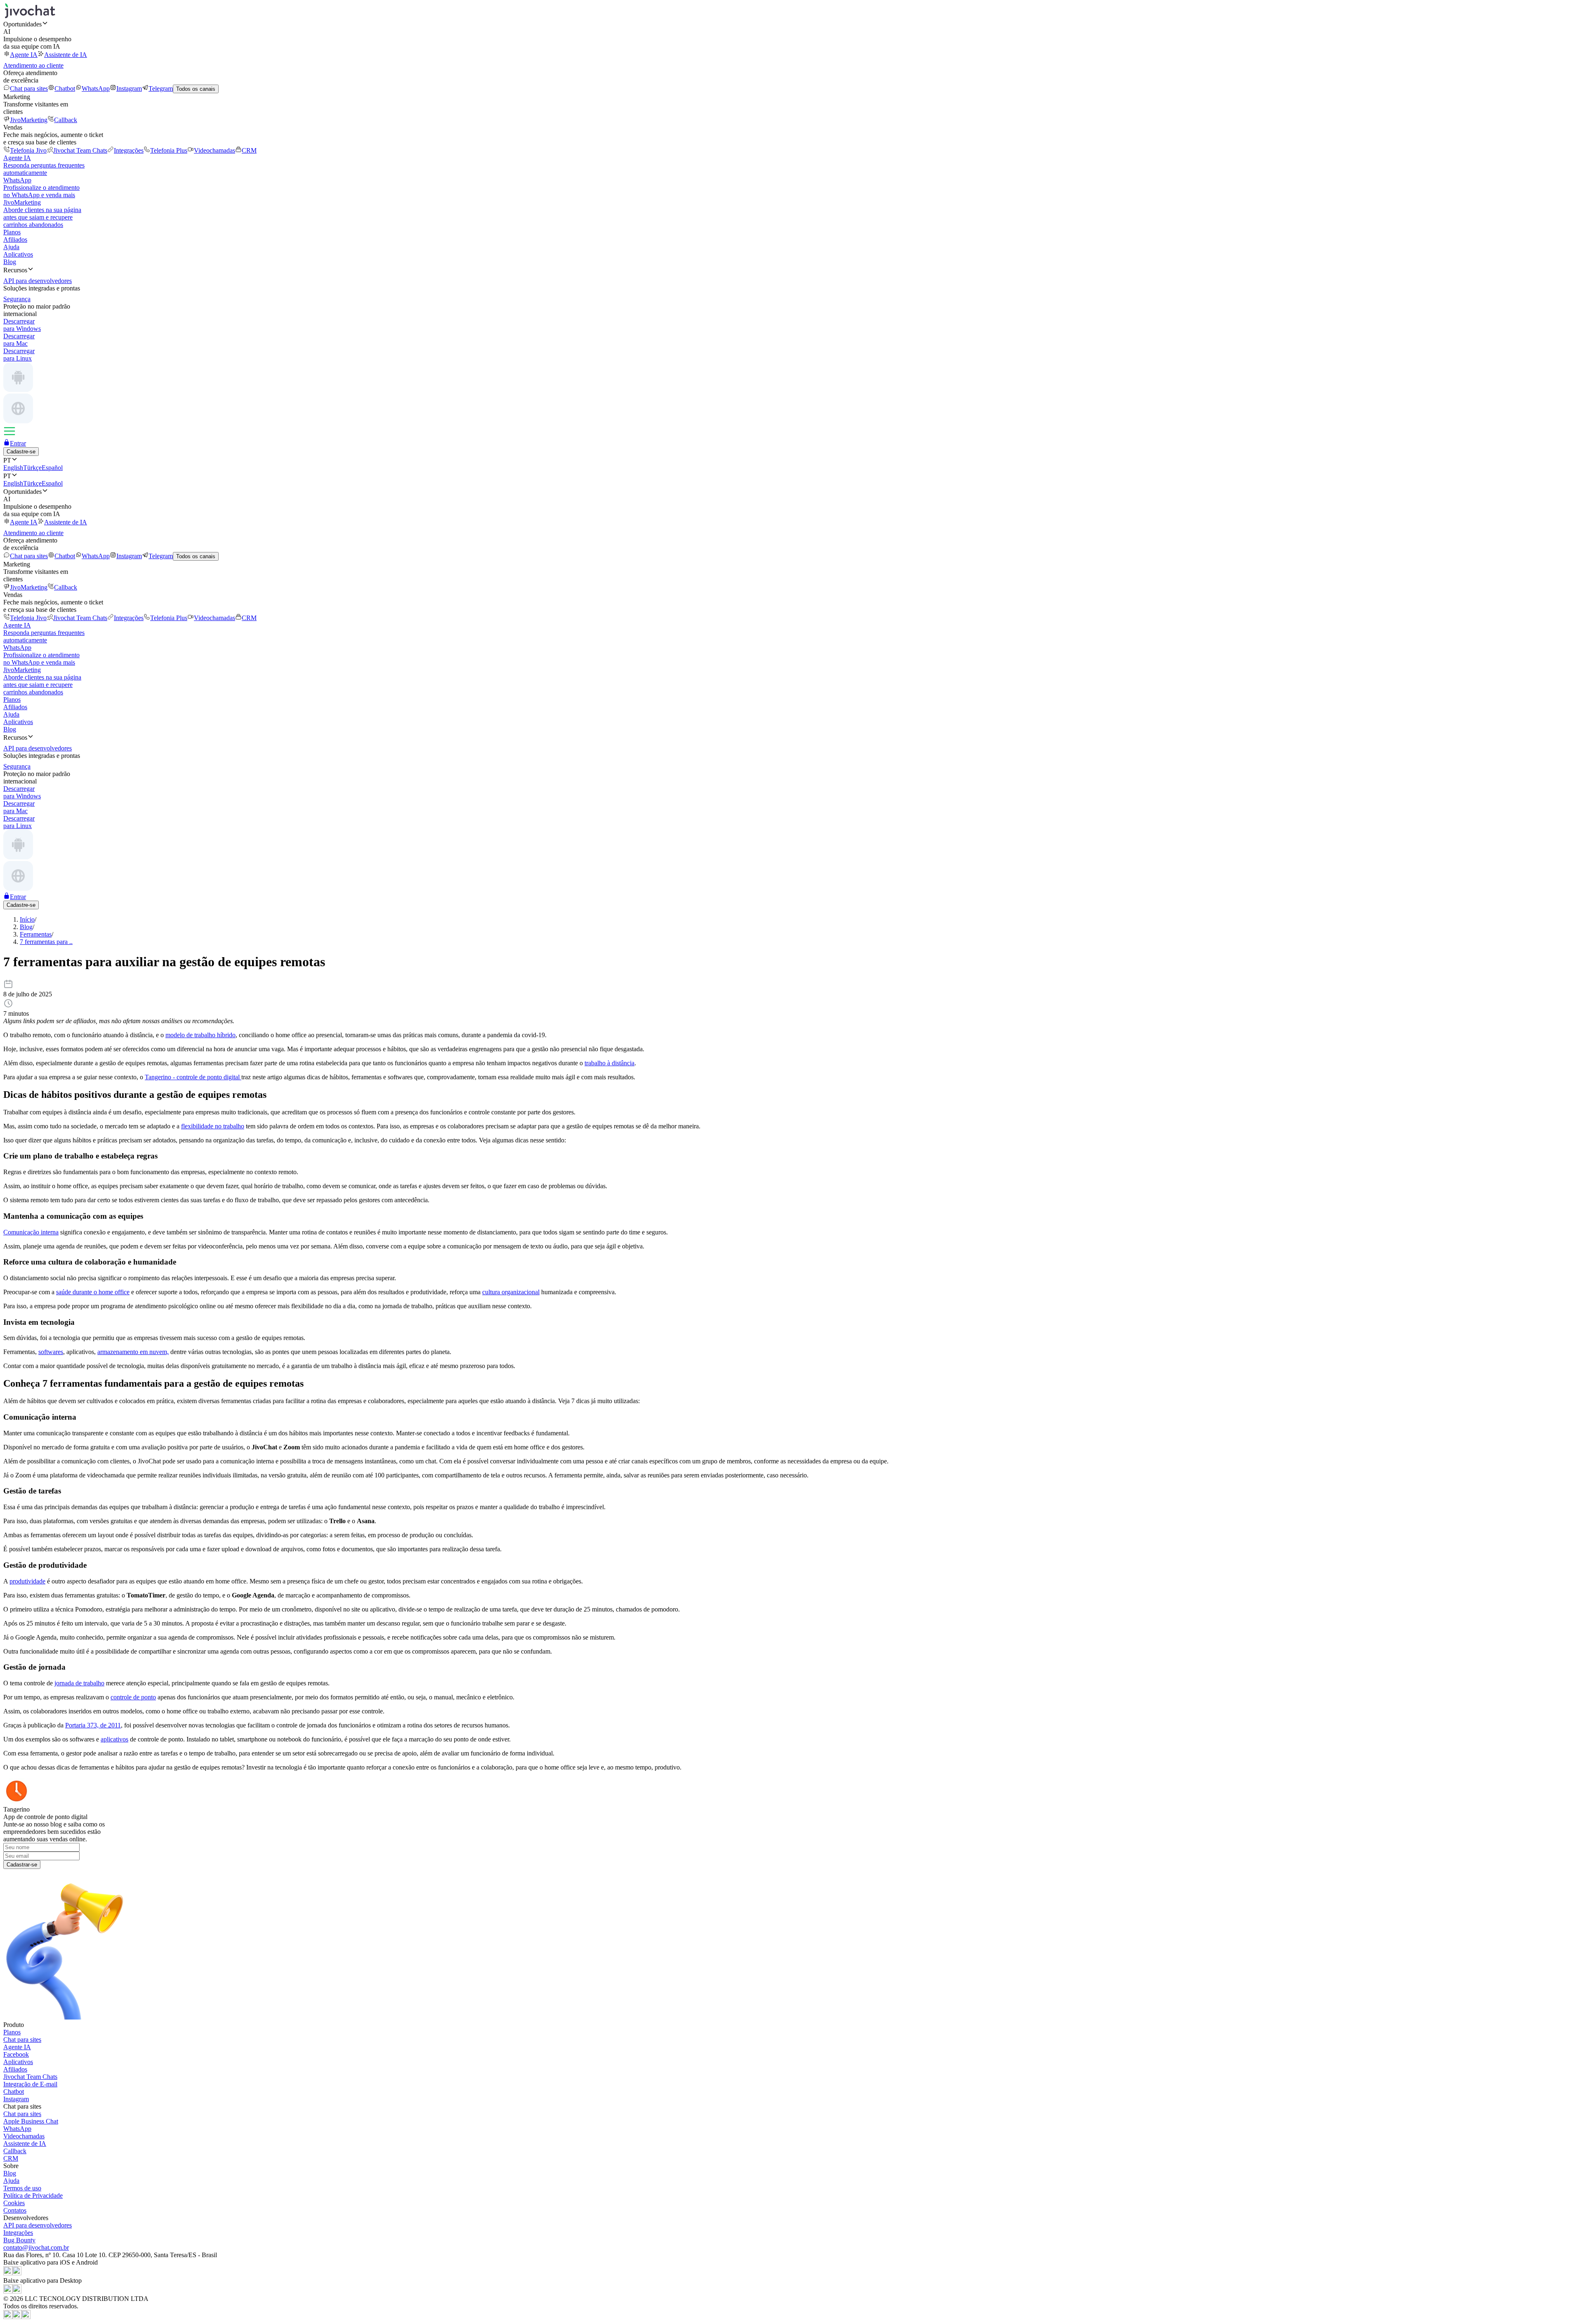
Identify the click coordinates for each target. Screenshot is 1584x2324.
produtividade (27, 1581)
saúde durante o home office (93, 1292)
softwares (51, 1352)
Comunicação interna (31, 1232)
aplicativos (114, 1739)
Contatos (15, 2210)
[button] (792, 24)
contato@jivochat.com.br (36, 2247)
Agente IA (24, 55)
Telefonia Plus (169, 150)
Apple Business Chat (31, 2121)
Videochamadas (214, 150)
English (13, 468)
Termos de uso (22, 2188)
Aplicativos (18, 254)
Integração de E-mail (30, 2084)
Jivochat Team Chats (80, 150)
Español (52, 468)
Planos (12, 232)
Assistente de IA (66, 55)
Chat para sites (29, 88)
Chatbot (65, 88)
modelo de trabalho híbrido (200, 1035)
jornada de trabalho (79, 1683)
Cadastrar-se (22, 1865)
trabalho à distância (609, 1063)
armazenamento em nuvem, (133, 1352)
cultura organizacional (511, 1292)
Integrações (129, 150)
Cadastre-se (21, 452)
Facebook (16, 2054)
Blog (10, 262)
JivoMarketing (29, 120)
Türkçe (32, 468)
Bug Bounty (19, 2240)
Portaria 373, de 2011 (93, 1725)
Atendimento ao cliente (33, 65)
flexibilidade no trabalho (213, 1126)
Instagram (129, 88)
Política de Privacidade (33, 2195)
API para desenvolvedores (38, 2225)
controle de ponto (133, 1697)
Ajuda (11, 247)
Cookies (14, 2203)
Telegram (161, 88)
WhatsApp (96, 88)
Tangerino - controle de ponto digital (193, 1077)
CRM (249, 150)
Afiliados (15, 239)
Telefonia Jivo (28, 150)
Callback (66, 120)
